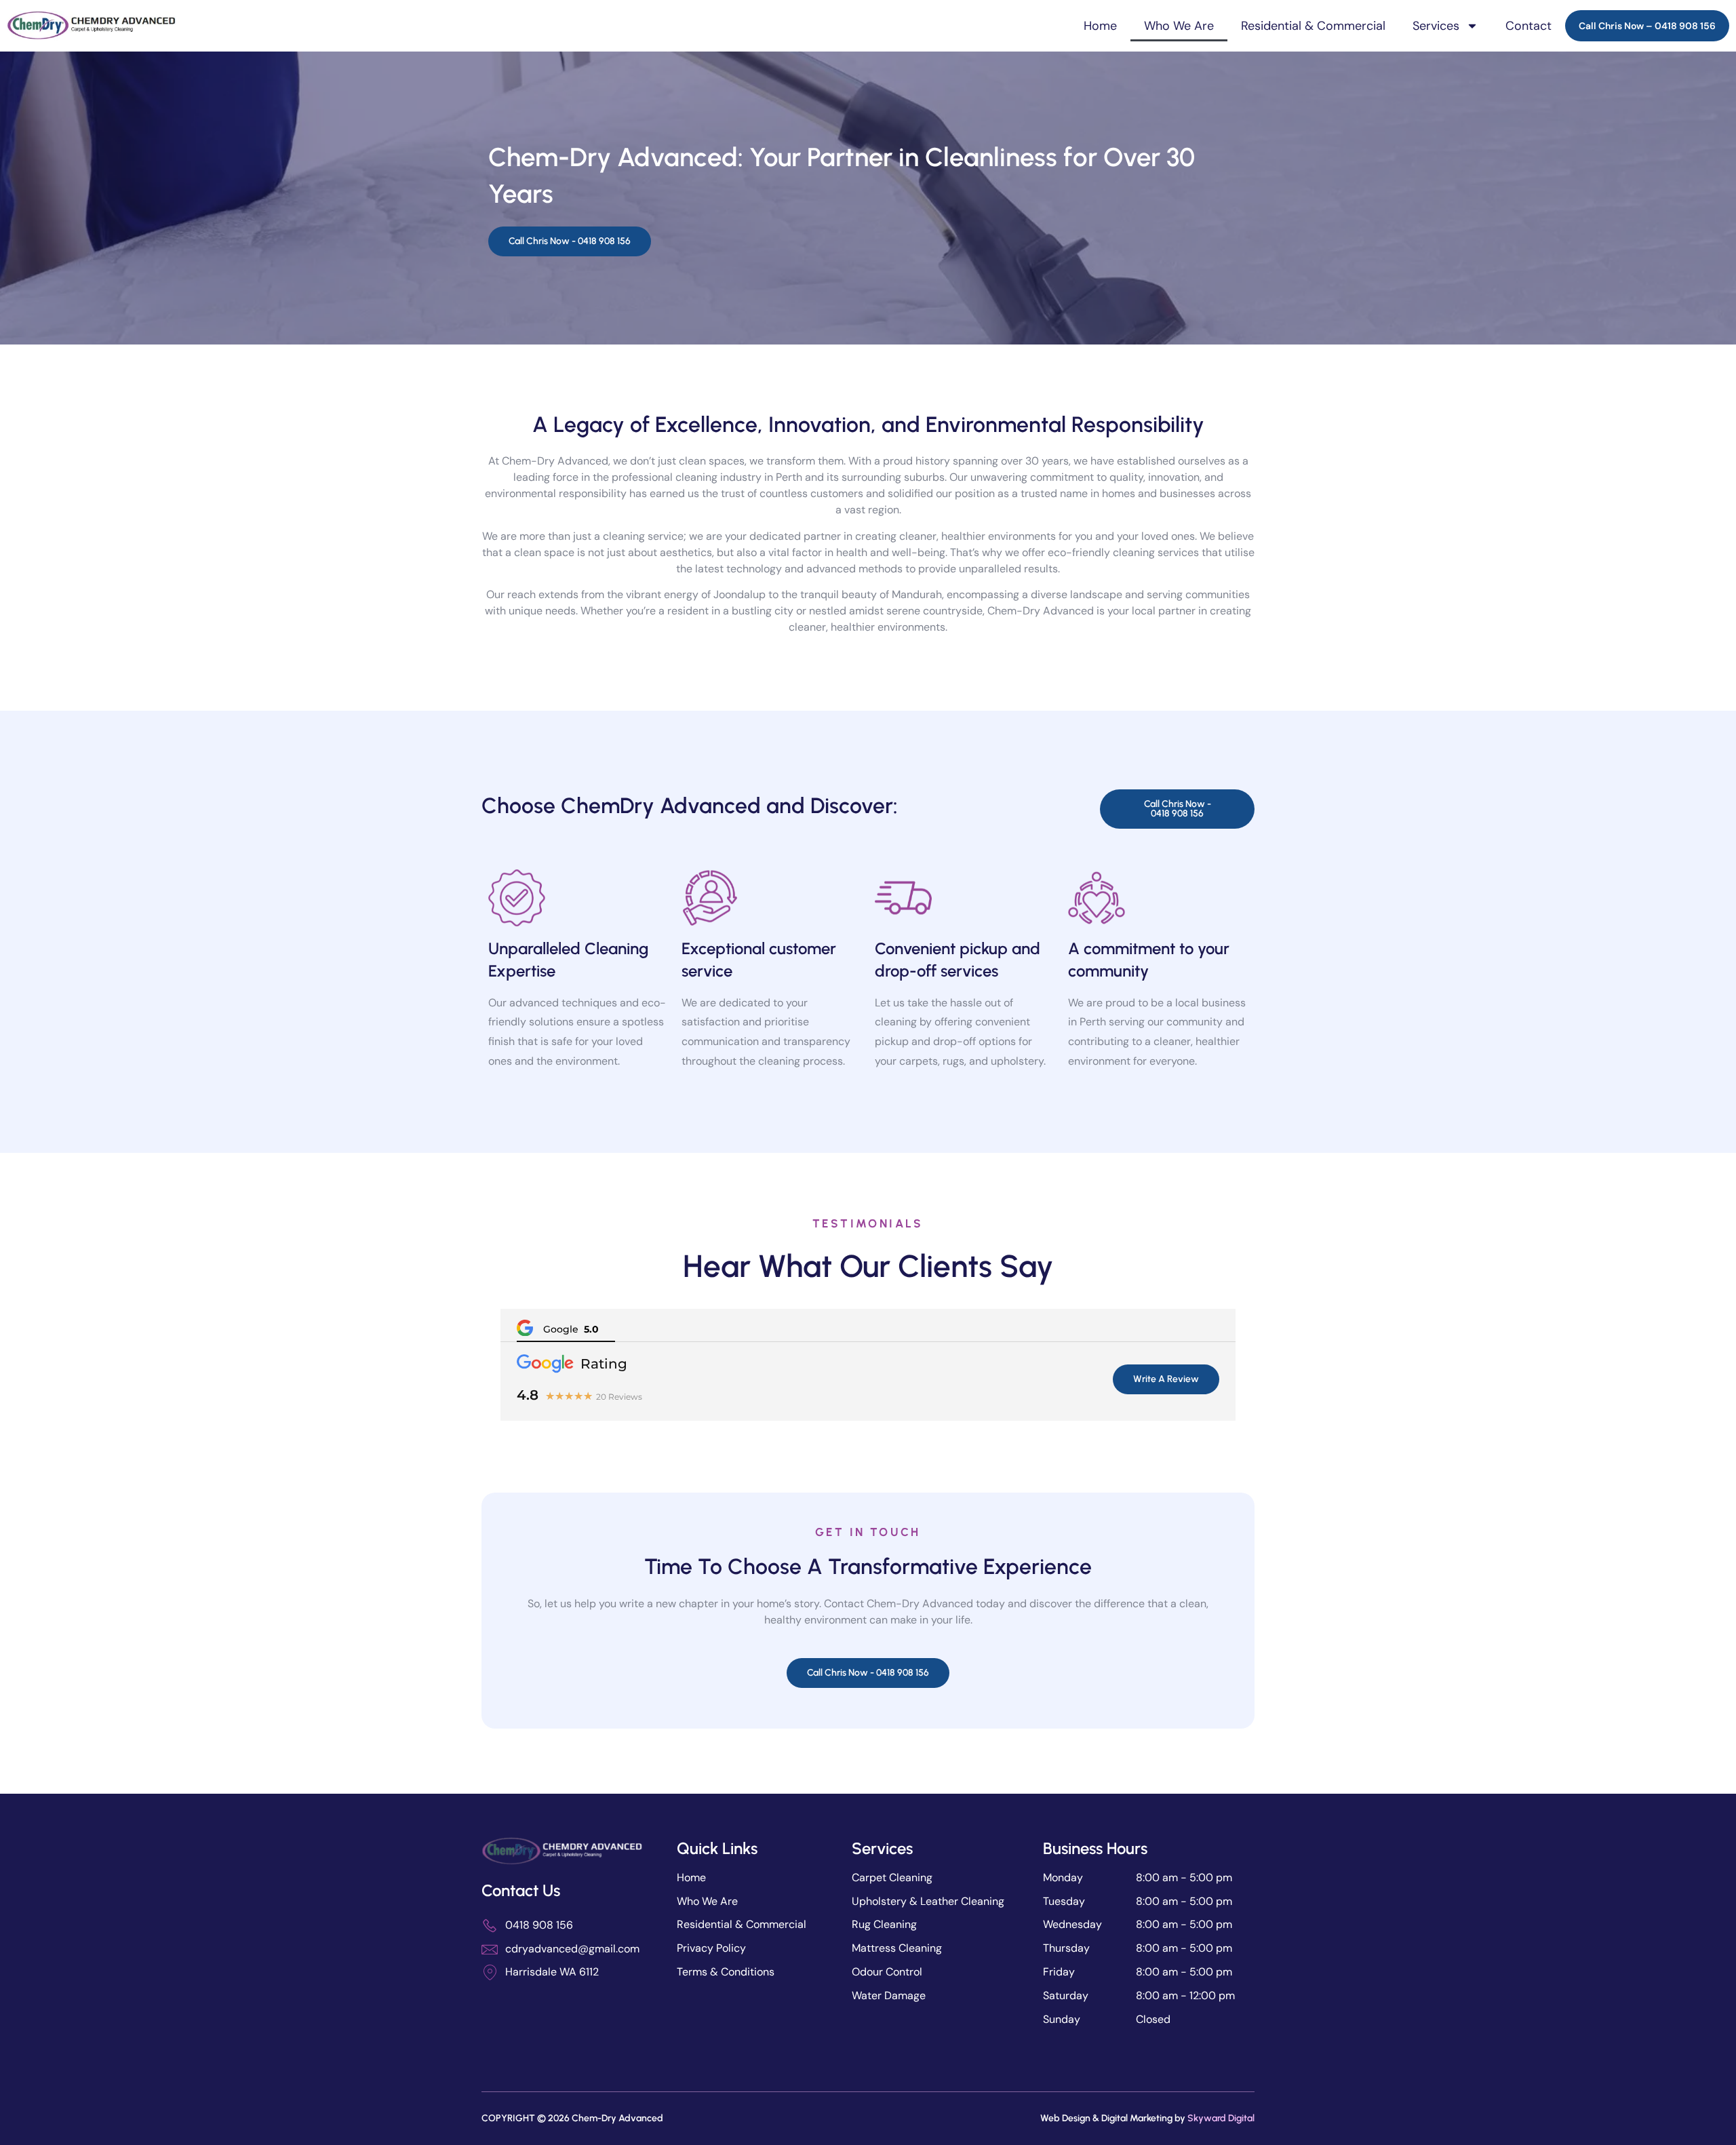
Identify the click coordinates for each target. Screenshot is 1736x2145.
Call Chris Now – (1647, 26)
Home (1100, 26)
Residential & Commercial (1313, 26)
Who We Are (1179, 26)
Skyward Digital (1221, 2118)
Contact (1528, 26)
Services (1436, 26)
